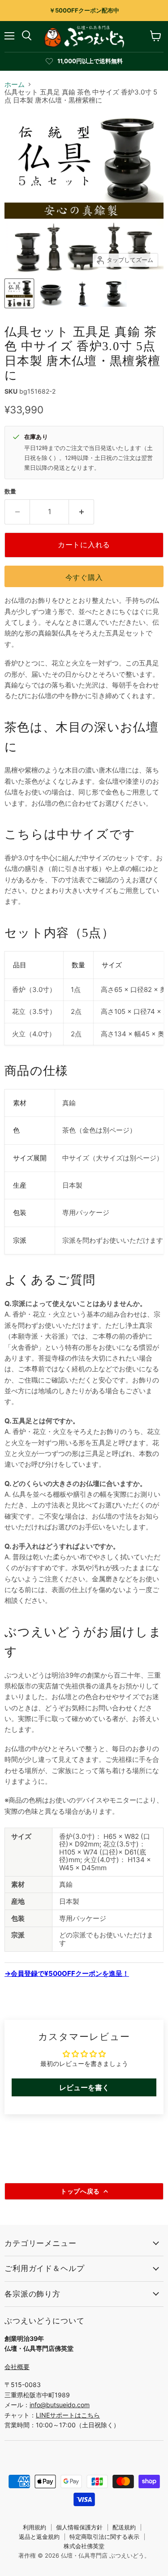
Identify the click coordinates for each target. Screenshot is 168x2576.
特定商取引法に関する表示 (104, 2537)
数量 (10, 492)
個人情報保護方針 (79, 2527)
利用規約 (34, 2527)
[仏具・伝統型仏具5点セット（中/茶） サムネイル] (19, 293)
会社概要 (17, 2367)
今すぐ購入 (84, 577)
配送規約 (124, 2527)
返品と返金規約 (39, 2537)
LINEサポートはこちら (68, 2415)
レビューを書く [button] (84, 2087)
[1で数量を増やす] (82, 512)
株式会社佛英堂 (84, 2546)
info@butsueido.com (60, 2405)
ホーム (15, 84)
